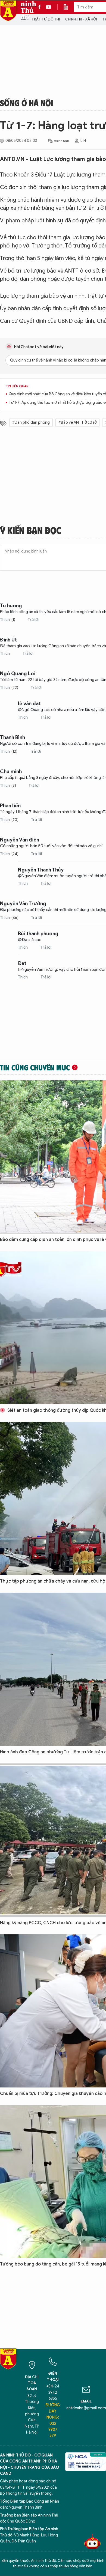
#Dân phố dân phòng (31, 423)
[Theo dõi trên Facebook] (41, 7)
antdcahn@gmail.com (86, 2408)
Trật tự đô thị (46, 19)
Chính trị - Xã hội (81, 19)
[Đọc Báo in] (68, 7)
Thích (8, 620)
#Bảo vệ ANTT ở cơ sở (77, 423)
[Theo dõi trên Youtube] (49, 7)
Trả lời (33, 620)
